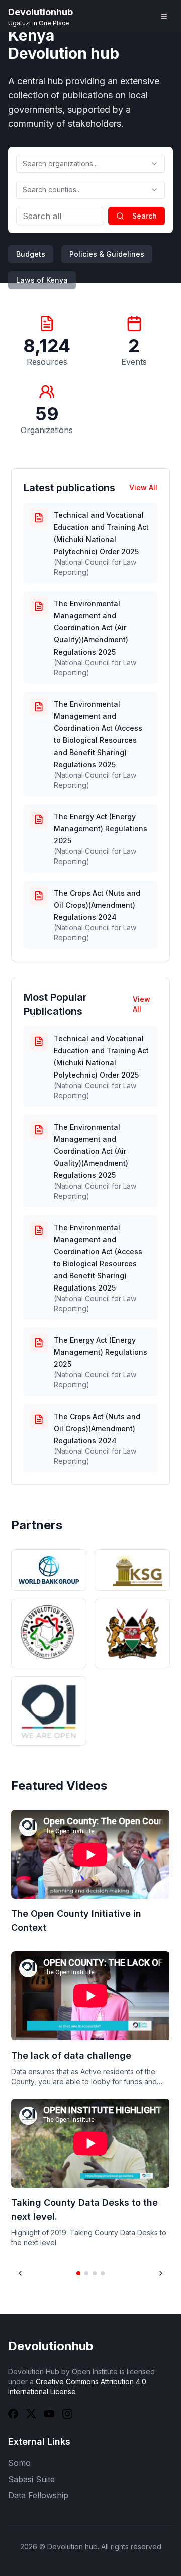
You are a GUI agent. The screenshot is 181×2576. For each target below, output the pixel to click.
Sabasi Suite (31, 2479)
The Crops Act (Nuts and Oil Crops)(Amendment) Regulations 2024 (97, 905)
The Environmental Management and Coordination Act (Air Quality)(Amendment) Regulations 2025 (91, 628)
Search (145, 216)
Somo (19, 2463)
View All (143, 488)
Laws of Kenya (42, 280)
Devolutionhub (51, 2346)
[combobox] (90, 164)
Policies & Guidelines (107, 254)
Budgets (31, 254)
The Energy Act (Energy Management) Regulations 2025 (101, 829)
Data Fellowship (38, 2495)
